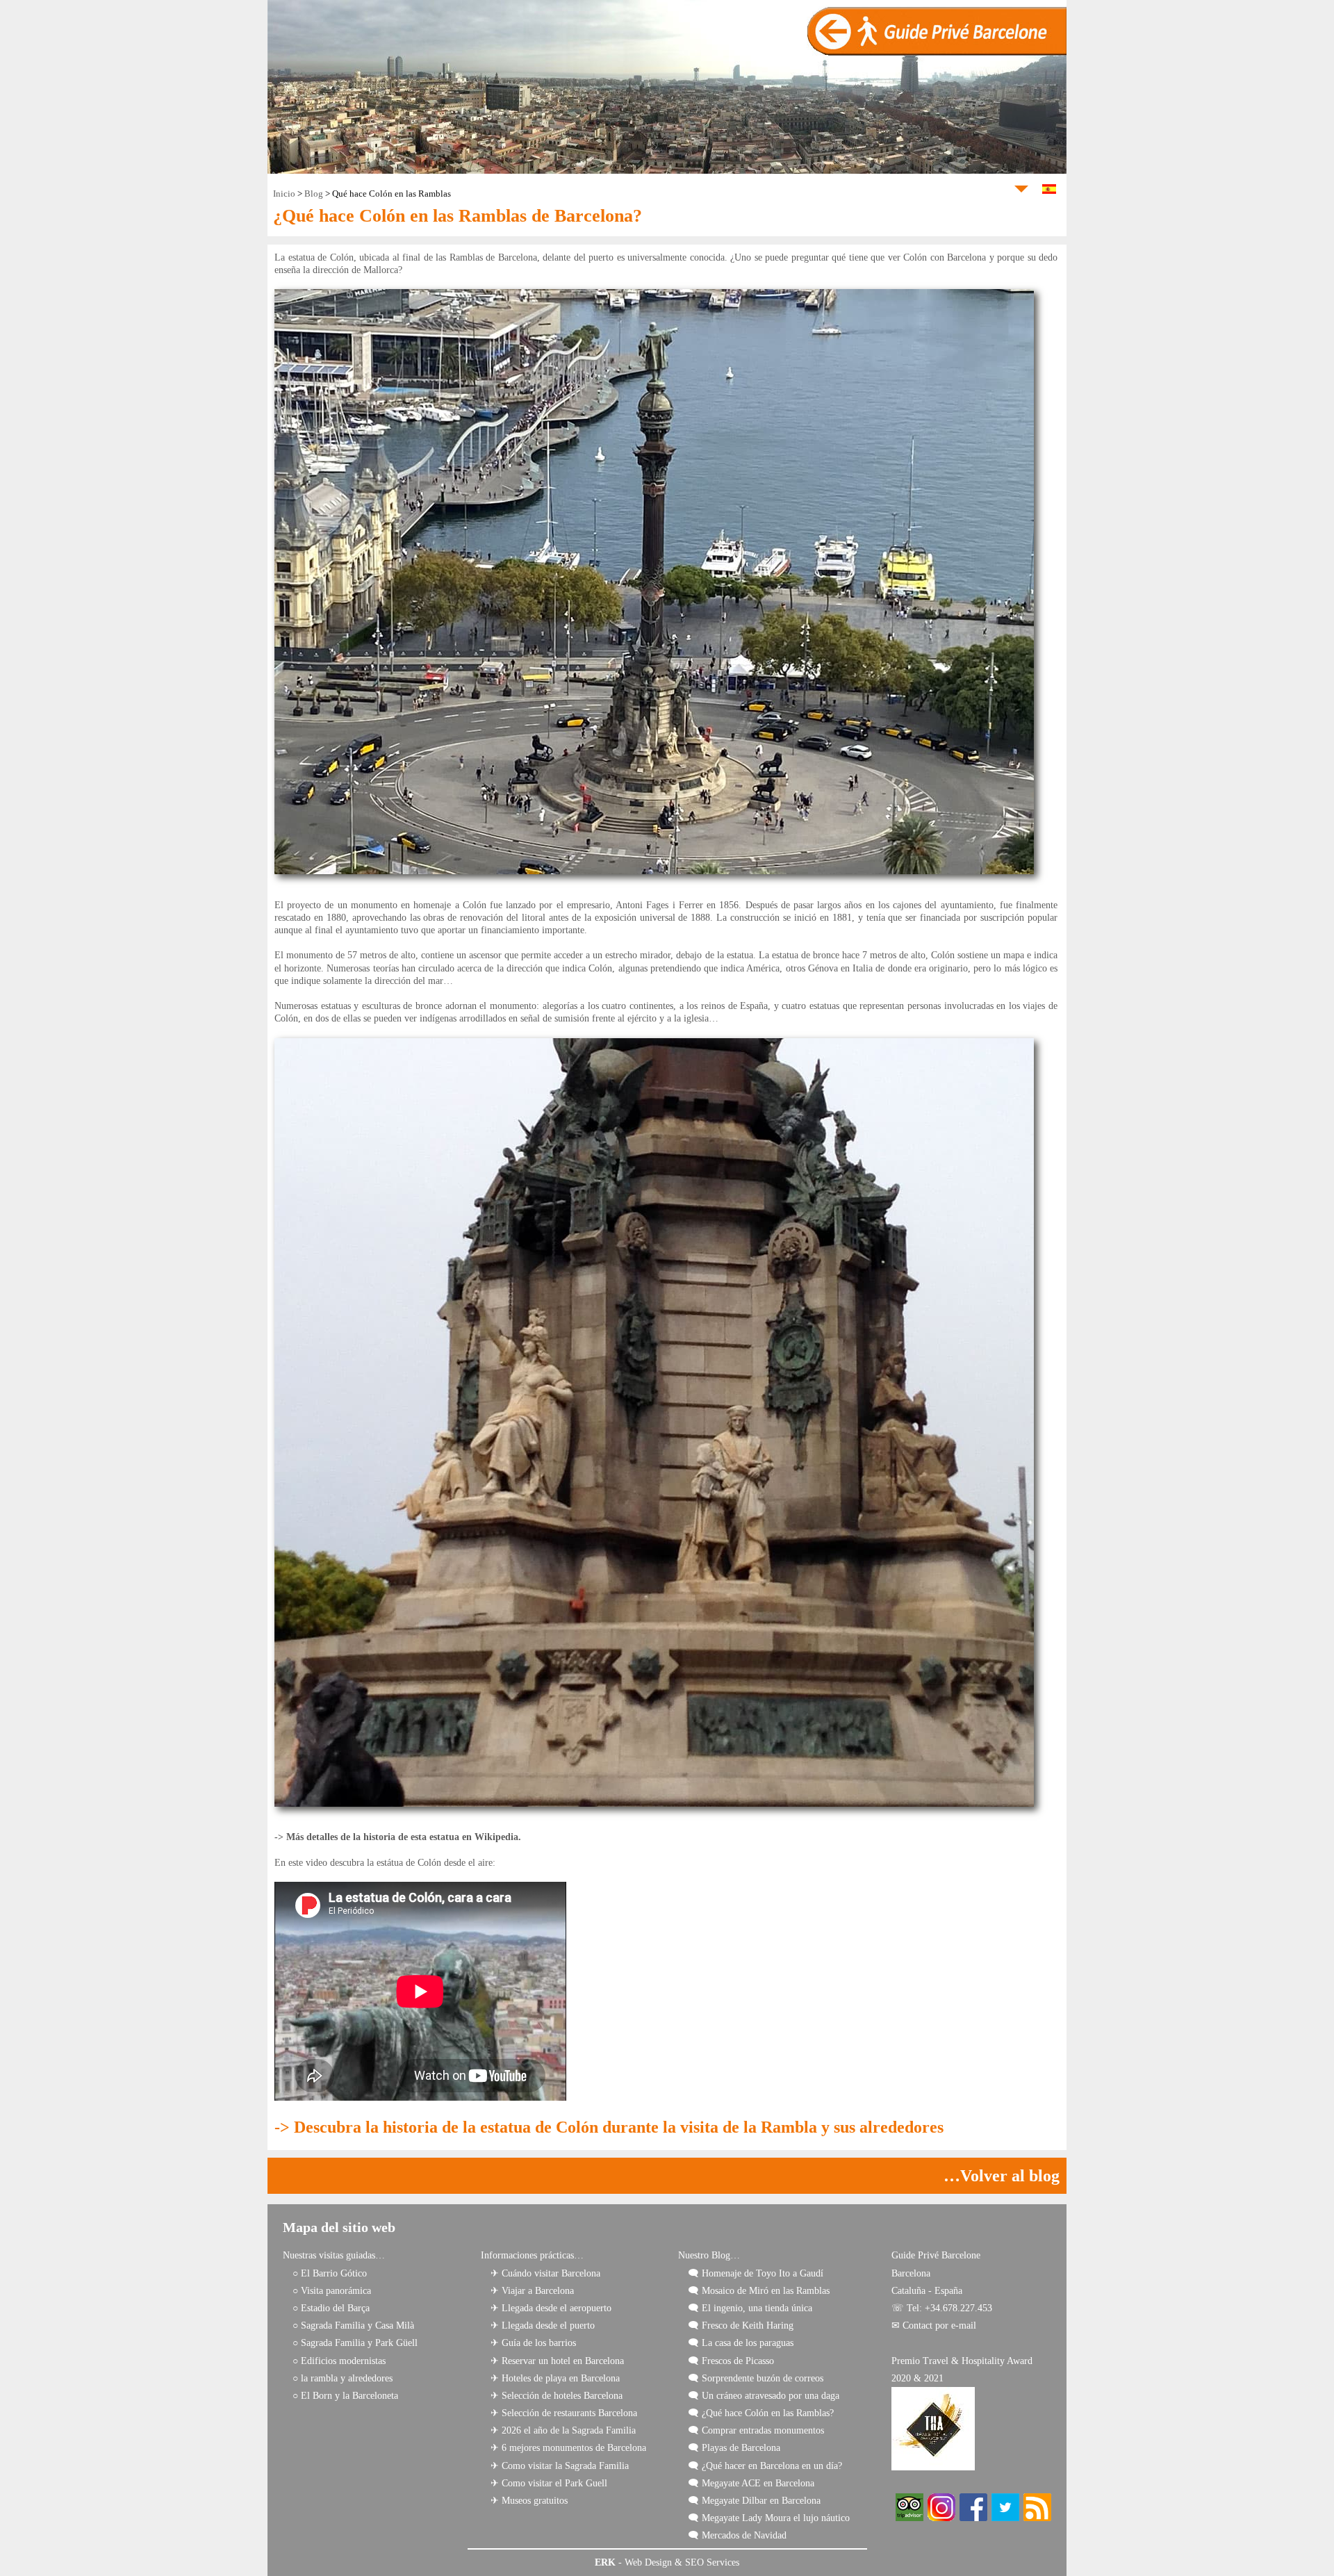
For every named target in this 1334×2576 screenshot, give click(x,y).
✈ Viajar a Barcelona (532, 2291)
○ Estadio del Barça (331, 2308)
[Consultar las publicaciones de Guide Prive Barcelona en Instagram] (941, 2518)
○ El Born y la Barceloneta (345, 2396)
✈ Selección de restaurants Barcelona (564, 2413)
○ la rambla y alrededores (343, 2378)
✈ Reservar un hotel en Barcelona (557, 2361)
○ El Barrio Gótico (330, 2273)
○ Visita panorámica (332, 2291)
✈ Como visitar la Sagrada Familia (560, 2466)
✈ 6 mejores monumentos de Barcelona (568, 2448)
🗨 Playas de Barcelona (734, 2448)
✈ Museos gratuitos (529, 2501)
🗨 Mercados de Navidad (737, 2535)
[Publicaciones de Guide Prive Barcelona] (1037, 2518)
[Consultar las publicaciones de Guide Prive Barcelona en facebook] (973, 2518)
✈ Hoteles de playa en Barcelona (555, 2378)
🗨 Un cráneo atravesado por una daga (764, 2396)
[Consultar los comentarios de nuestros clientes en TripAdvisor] (909, 2518)
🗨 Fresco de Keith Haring (741, 2325)
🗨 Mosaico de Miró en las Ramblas (759, 2291)
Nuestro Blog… (709, 2255)
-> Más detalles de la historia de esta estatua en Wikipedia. (398, 1837)
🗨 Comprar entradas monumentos (756, 2430)
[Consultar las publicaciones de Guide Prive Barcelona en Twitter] (1005, 2518)
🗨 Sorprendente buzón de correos (756, 2378)
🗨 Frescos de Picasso (731, 2361)
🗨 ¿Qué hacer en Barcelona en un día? (765, 2466)
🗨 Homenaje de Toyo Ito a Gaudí (756, 2273)
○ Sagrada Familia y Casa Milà (353, 2325)
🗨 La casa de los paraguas (741, 2343)
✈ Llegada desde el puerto (543, 2325)
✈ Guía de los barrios (533, 2343)
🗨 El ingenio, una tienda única (750, 2308)
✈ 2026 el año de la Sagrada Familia (563, 2430)
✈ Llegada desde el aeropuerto (551, 2308)
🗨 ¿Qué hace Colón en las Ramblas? (761, 2413)
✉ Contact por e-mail (934, 2325)
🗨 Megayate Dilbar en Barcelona (754, 2501)
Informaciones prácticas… (532, 2255)
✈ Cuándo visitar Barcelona (545, 2273)
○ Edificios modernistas (339, 2361)
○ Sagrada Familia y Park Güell (355, 2343)
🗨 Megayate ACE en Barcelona (751, 2483)
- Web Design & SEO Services (667, 2562)
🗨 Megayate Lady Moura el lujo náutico (769, 2518)
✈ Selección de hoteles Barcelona (557, 2396)
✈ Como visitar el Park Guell (549, 2483)
